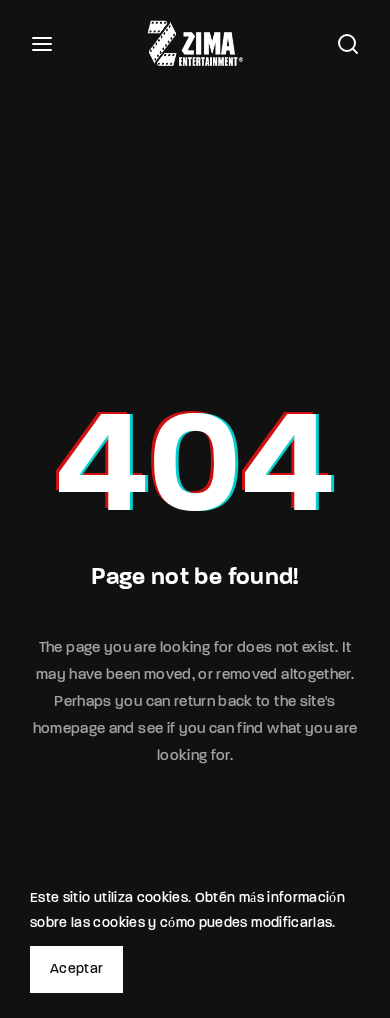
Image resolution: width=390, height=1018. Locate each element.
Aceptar (76, 969)
